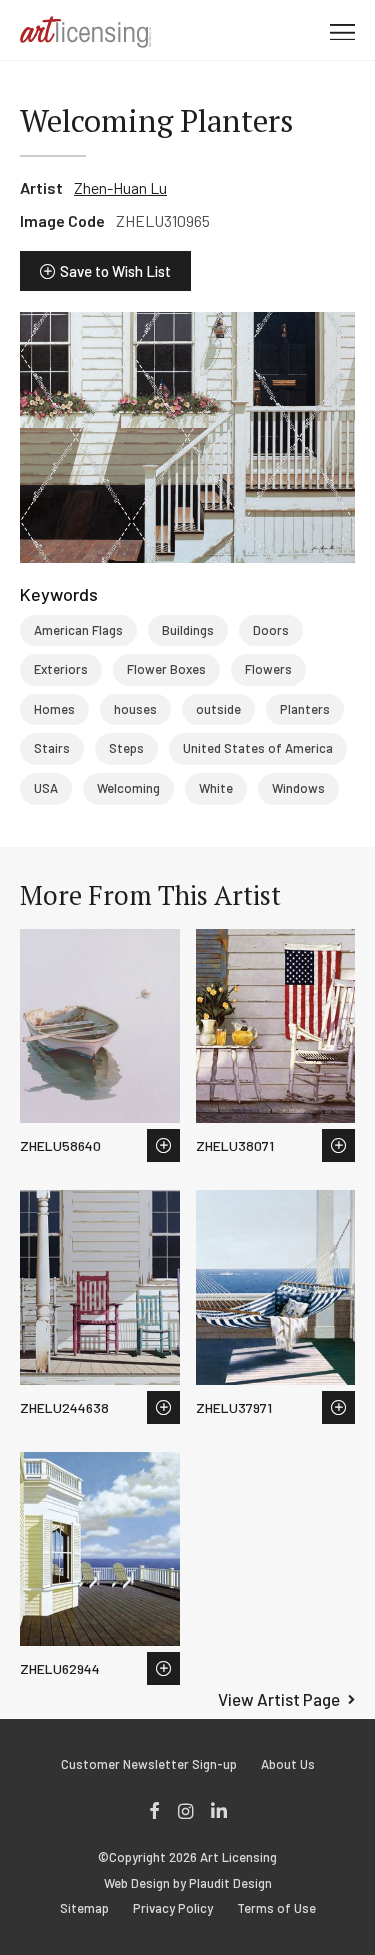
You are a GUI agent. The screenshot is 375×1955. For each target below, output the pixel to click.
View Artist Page (279, 1699)
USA (46, 788)
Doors (271, 630)
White (216, 788)
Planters (305, 709)
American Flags (78, 630)
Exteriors (61, 669)
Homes (54, 709)
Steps (126, 748)
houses (135, 709)
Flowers (268, 669)
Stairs (52, 748)
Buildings (188, 630)
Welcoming (128, 788)
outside (218, 709)
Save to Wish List (115, 271)
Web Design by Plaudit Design (188, 1883)
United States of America (258, 748)
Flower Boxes (166, 669)
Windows (298, 788)
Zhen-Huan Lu (120, 187)
